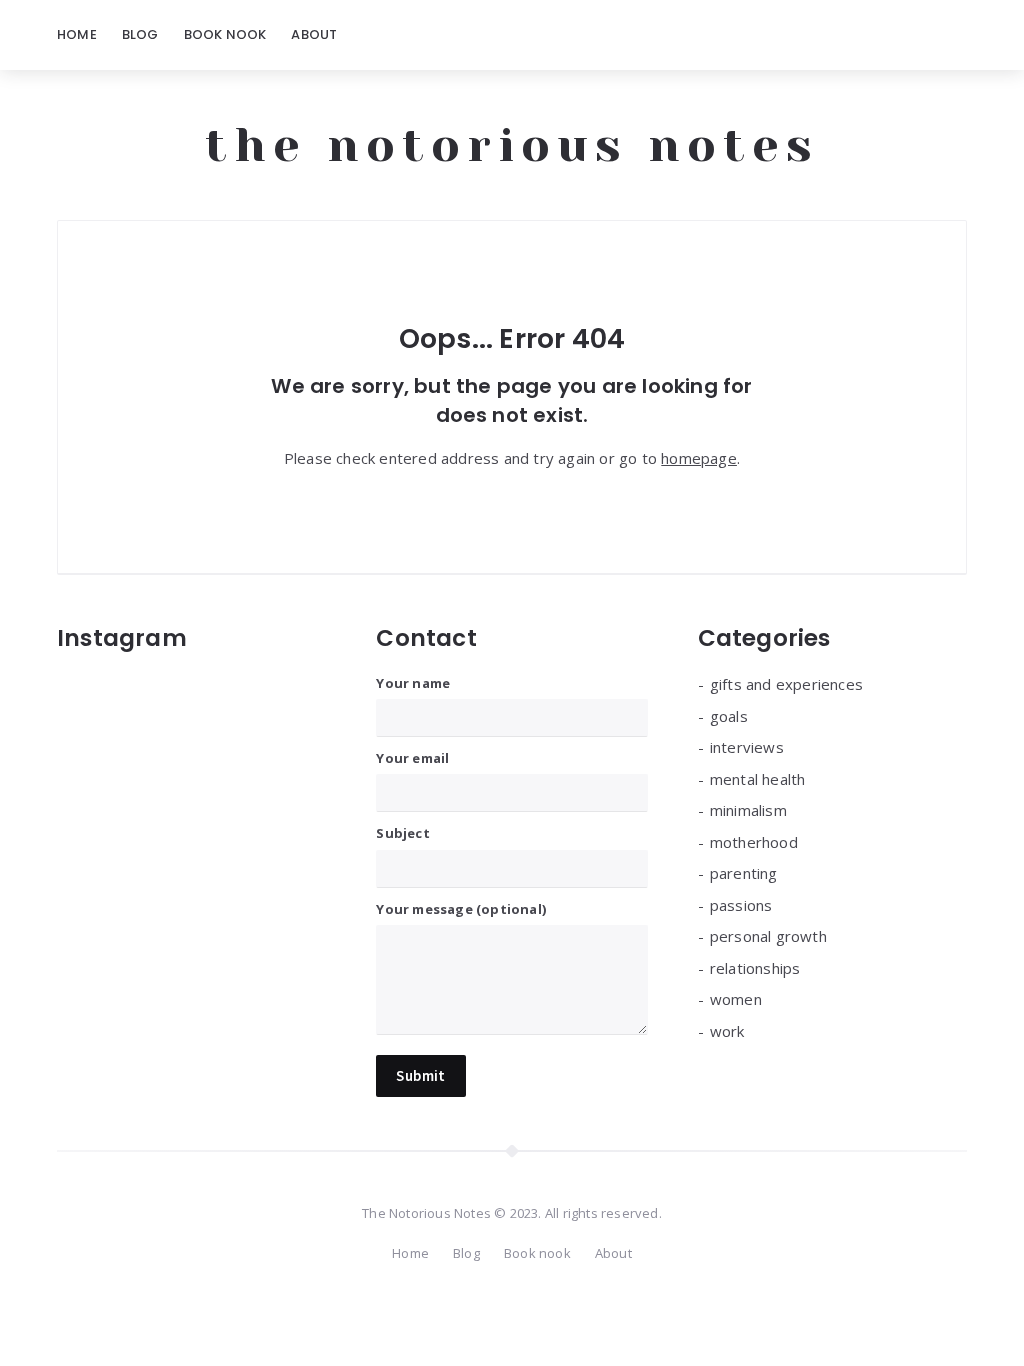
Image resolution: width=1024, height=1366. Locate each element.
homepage (699, 458)
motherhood (754, 842)
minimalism (748, 810)
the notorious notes (512, 145)
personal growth (768, 936)
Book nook (225, 34)
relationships (755, 968)
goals (729, 716)
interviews (747, 747)
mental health (758, 779)
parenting (744, 873)
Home (77, 34)
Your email (412, 758)
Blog (140, 34)
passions (741, 905)
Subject (402, 833)
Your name (413, 683)
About (314, 34)
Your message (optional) (461, 909)
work (727, 1031)
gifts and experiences (786, 684)
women (736, 999)
